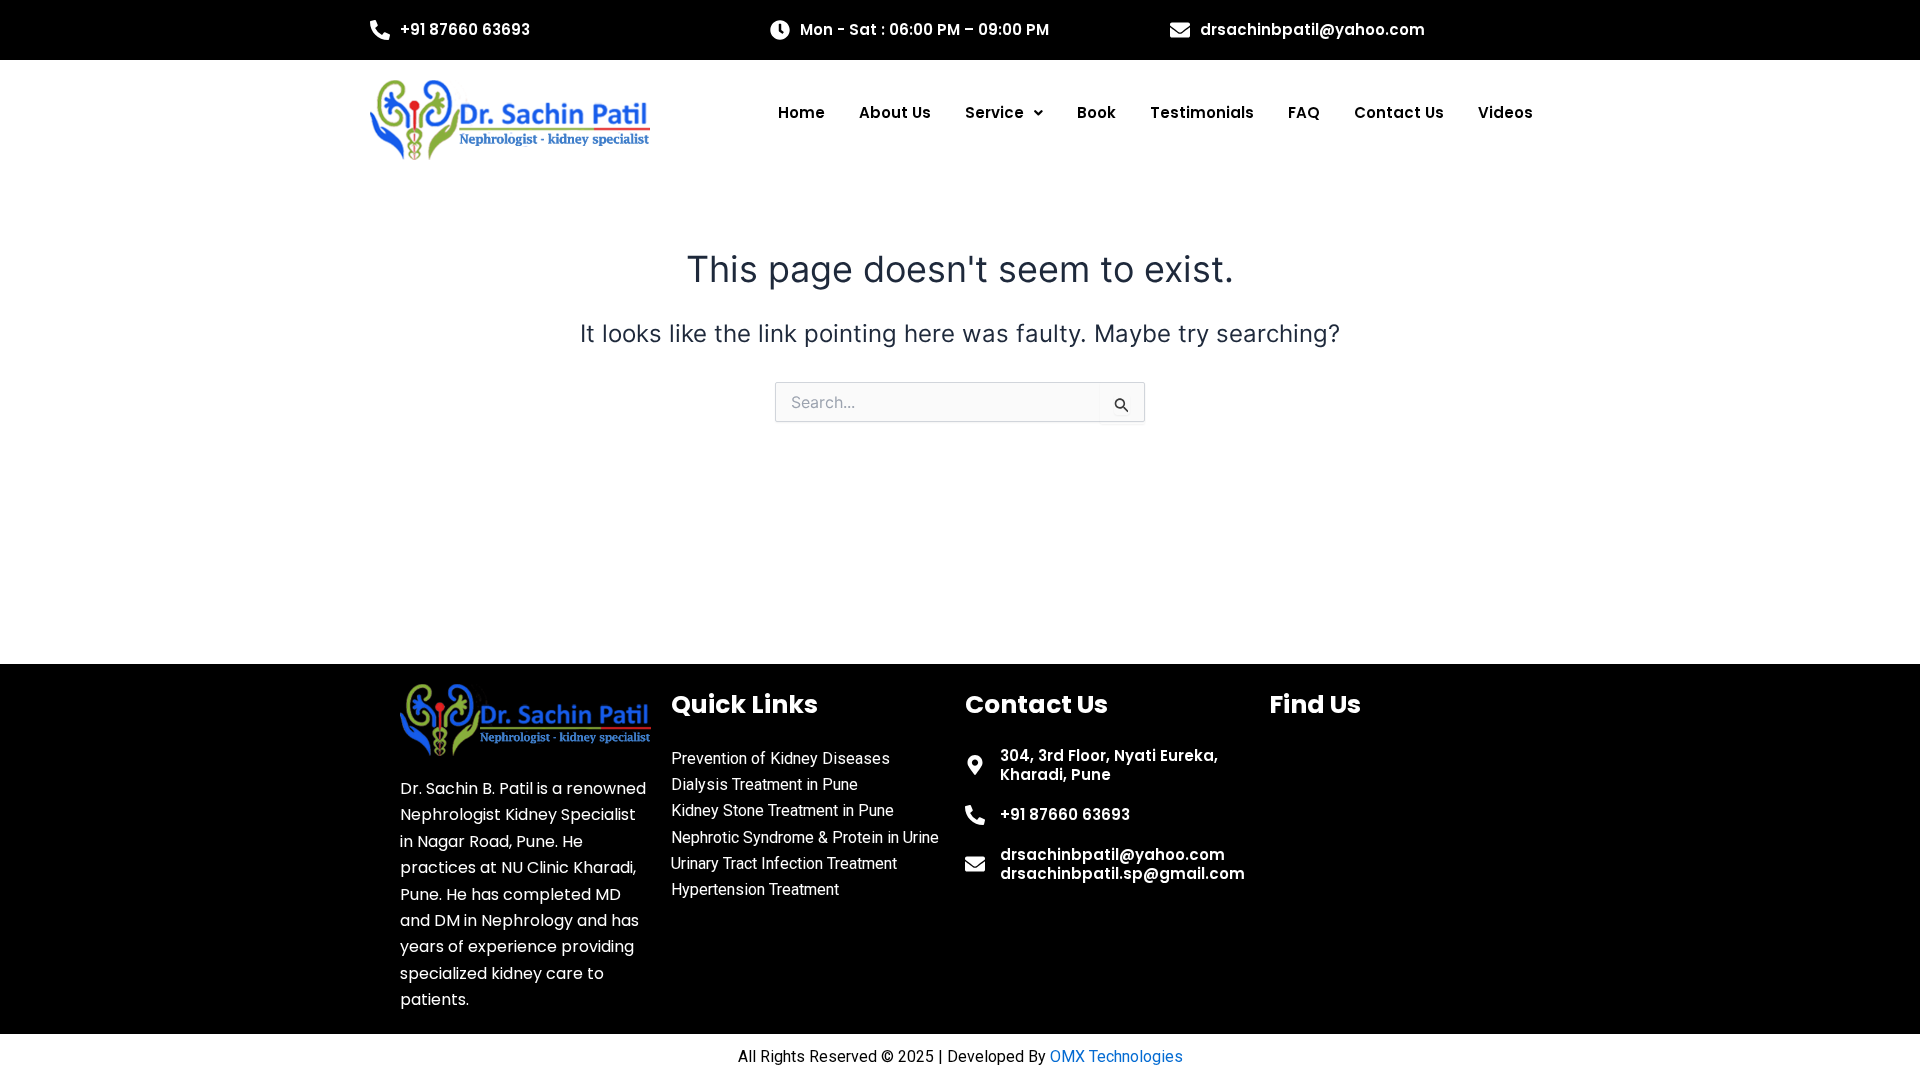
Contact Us (1399, 112)
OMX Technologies (1116, 1056)
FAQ (1304, 112)
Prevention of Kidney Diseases (780, 758)
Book (1096, 112)
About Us (895, 112)
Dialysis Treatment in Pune (764, 784)
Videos (1505, 112)
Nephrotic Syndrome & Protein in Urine (805, 837)
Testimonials (1202, 112)
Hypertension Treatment (755, 889)
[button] (1004, 112)
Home (801, 112)
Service (994, 112)
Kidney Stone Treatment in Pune (782, 810)
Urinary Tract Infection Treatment (784, 863)
